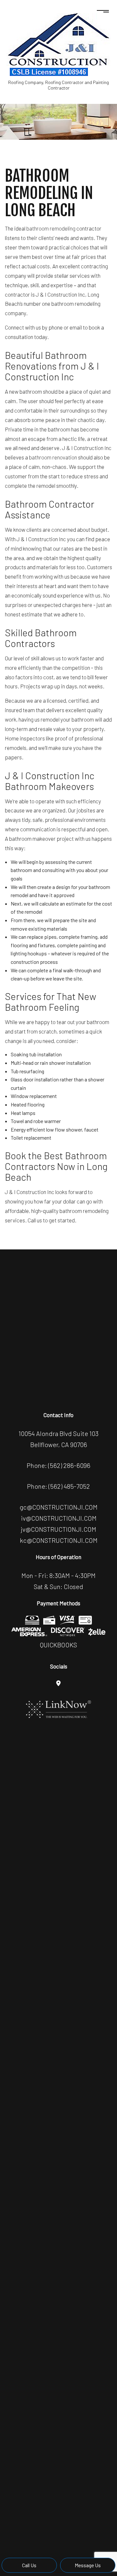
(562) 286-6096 (69, 1465)
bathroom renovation (53, 457)
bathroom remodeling (51, 228)
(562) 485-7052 (69, 1486)
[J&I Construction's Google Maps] (58, 1683)
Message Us (88, 2565)
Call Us (29, 2565)
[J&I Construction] (58, 44)
